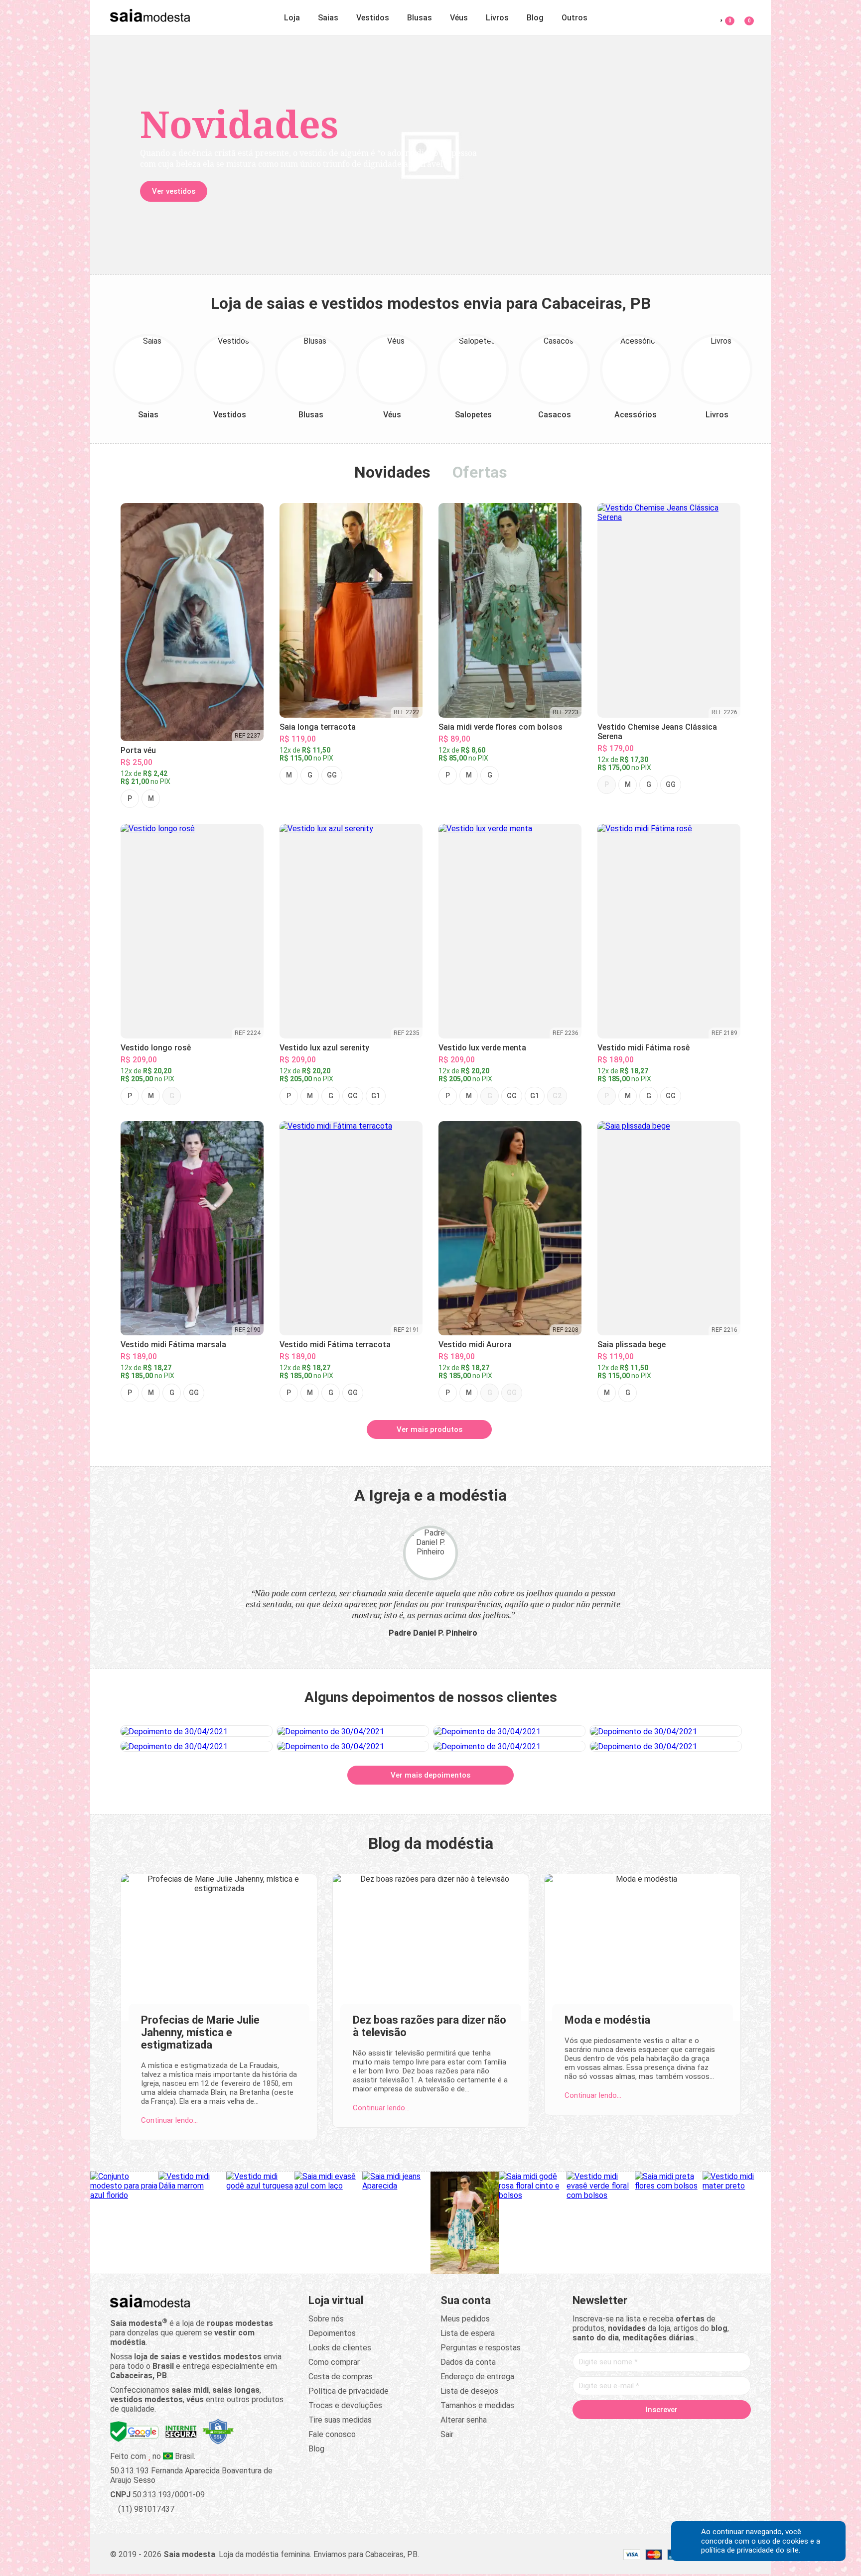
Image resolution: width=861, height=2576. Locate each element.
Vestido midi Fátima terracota (335, 1345)
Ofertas (480, 472)
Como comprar (334, 2362)
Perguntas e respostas (481, 2348)
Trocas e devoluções (345, 2405)
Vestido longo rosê (156, 1048)
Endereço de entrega (477, 2377)
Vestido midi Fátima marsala (173, 1345)
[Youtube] (681, 2431)
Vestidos (373, 18)
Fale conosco (332, 2434)
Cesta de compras (341, 2377)
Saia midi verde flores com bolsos (501, 727)
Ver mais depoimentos (430, 1775)
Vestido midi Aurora (475, 1345)
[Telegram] (718, 2431)
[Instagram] (643, 2431)
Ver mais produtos (430, 1429)
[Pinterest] (662, 2431)
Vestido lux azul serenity (324, 1048)
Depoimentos (332, 2333)
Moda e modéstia (607, 2020)
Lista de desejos (469, 2391)
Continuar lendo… (169, 2120)
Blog (535, 18)
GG (332, 775)
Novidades (392, 472)
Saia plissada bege (632, 1345)
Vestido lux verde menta (482, 1048)
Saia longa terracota (318, 727)
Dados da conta (468, 2362)
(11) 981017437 (145, 2509)
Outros (574, 18)
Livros (497, 18)
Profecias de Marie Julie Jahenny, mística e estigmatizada (200, 2032)
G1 (376, 1096)
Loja (292, 18)
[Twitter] (624, 2431)
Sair (447, 2434)
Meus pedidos (465, 2319)
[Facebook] (605, 2431)
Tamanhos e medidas (477, 2405)
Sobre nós (326, 2319)
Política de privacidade (349, 2391)
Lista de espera (468, 2333)
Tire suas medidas (340, 2420)
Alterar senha (464, 2420)
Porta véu (138, 750)
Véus (459, 18)
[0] (743, 16)
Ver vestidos (174, 191)
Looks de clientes (340, 2348)
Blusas (420, 18)
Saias (328, 18)
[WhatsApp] (700, 2431)
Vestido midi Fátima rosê (644, 1048)
